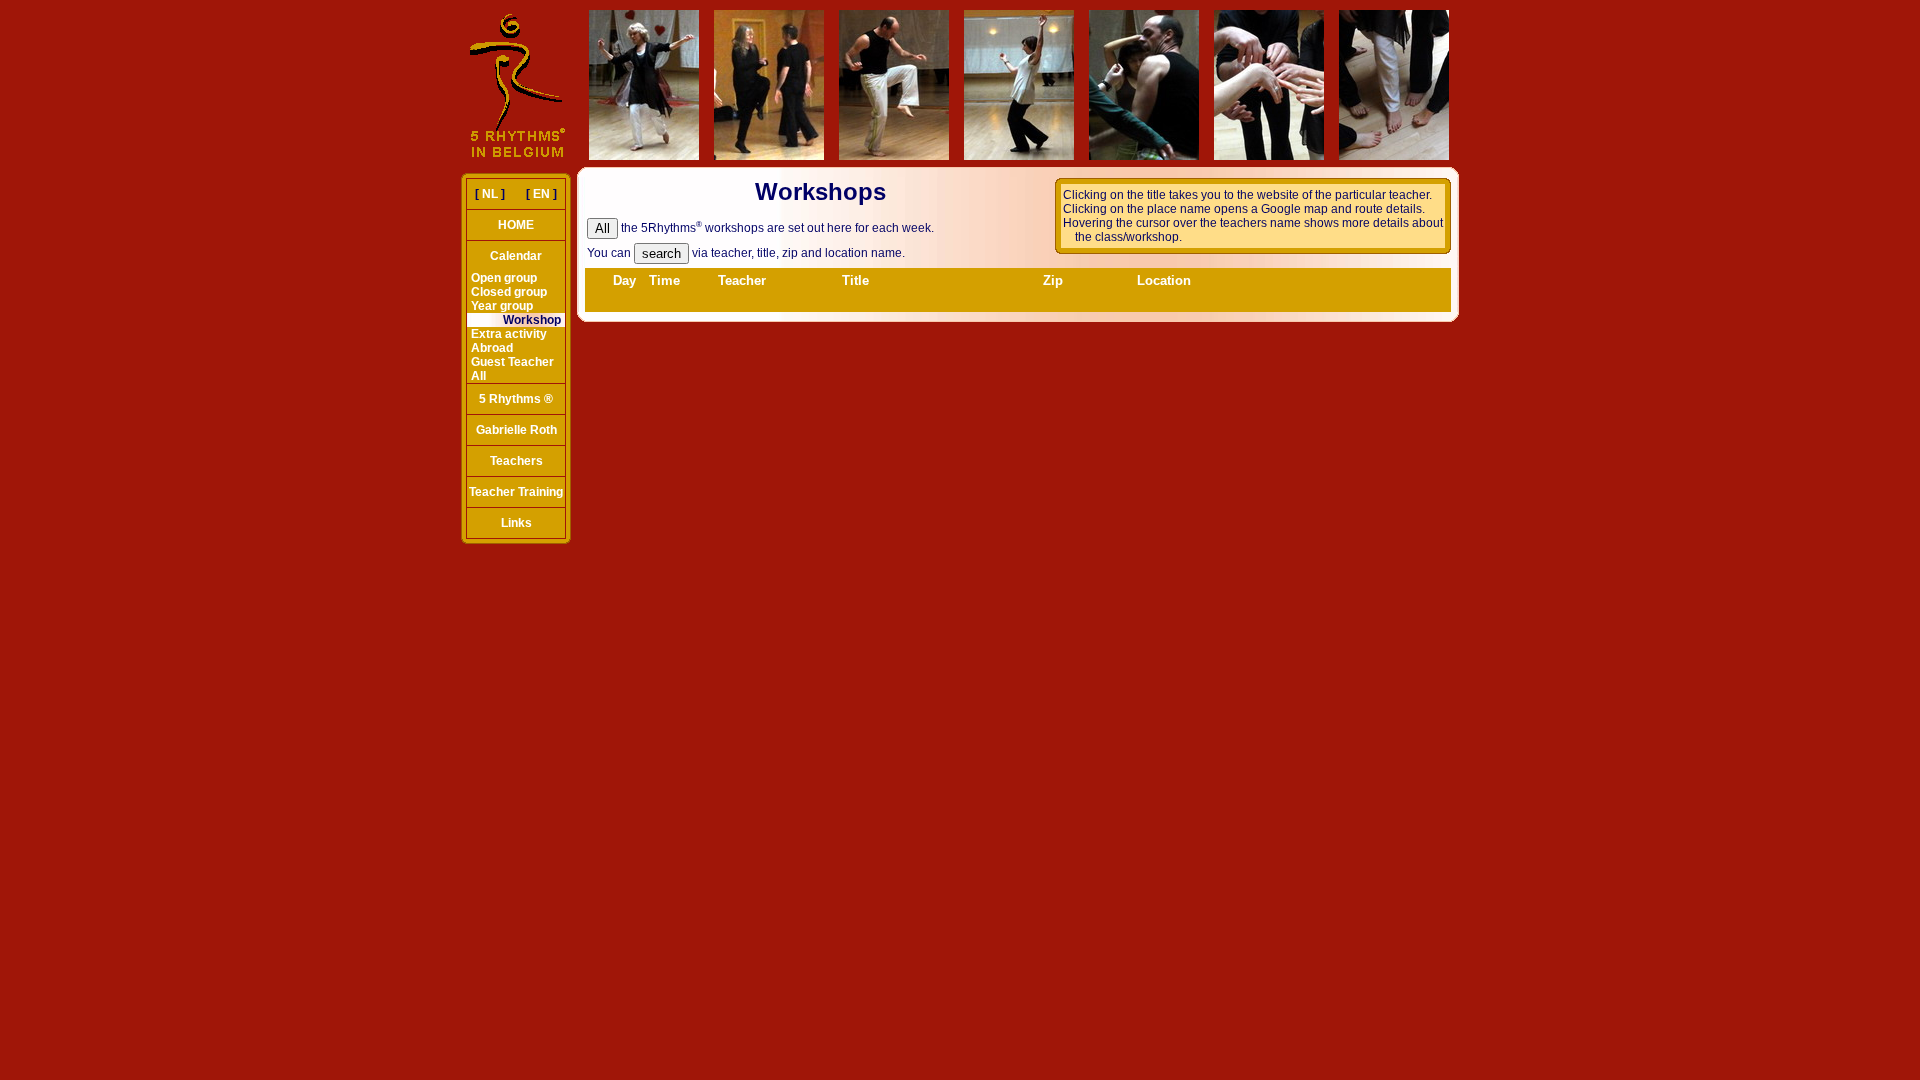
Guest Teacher (512, 362)
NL (490, 194)
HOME (516, 225)
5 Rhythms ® (516, 399)
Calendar (516, 256)
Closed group (509, 292)
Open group (504, 278)
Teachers (516, 461)
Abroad (492, 348)
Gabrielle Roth (516, 430)
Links (516, 523)
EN (541, 194)
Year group (502, 306)
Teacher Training (516, 492)
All (478, 376)
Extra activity (509, 334)
